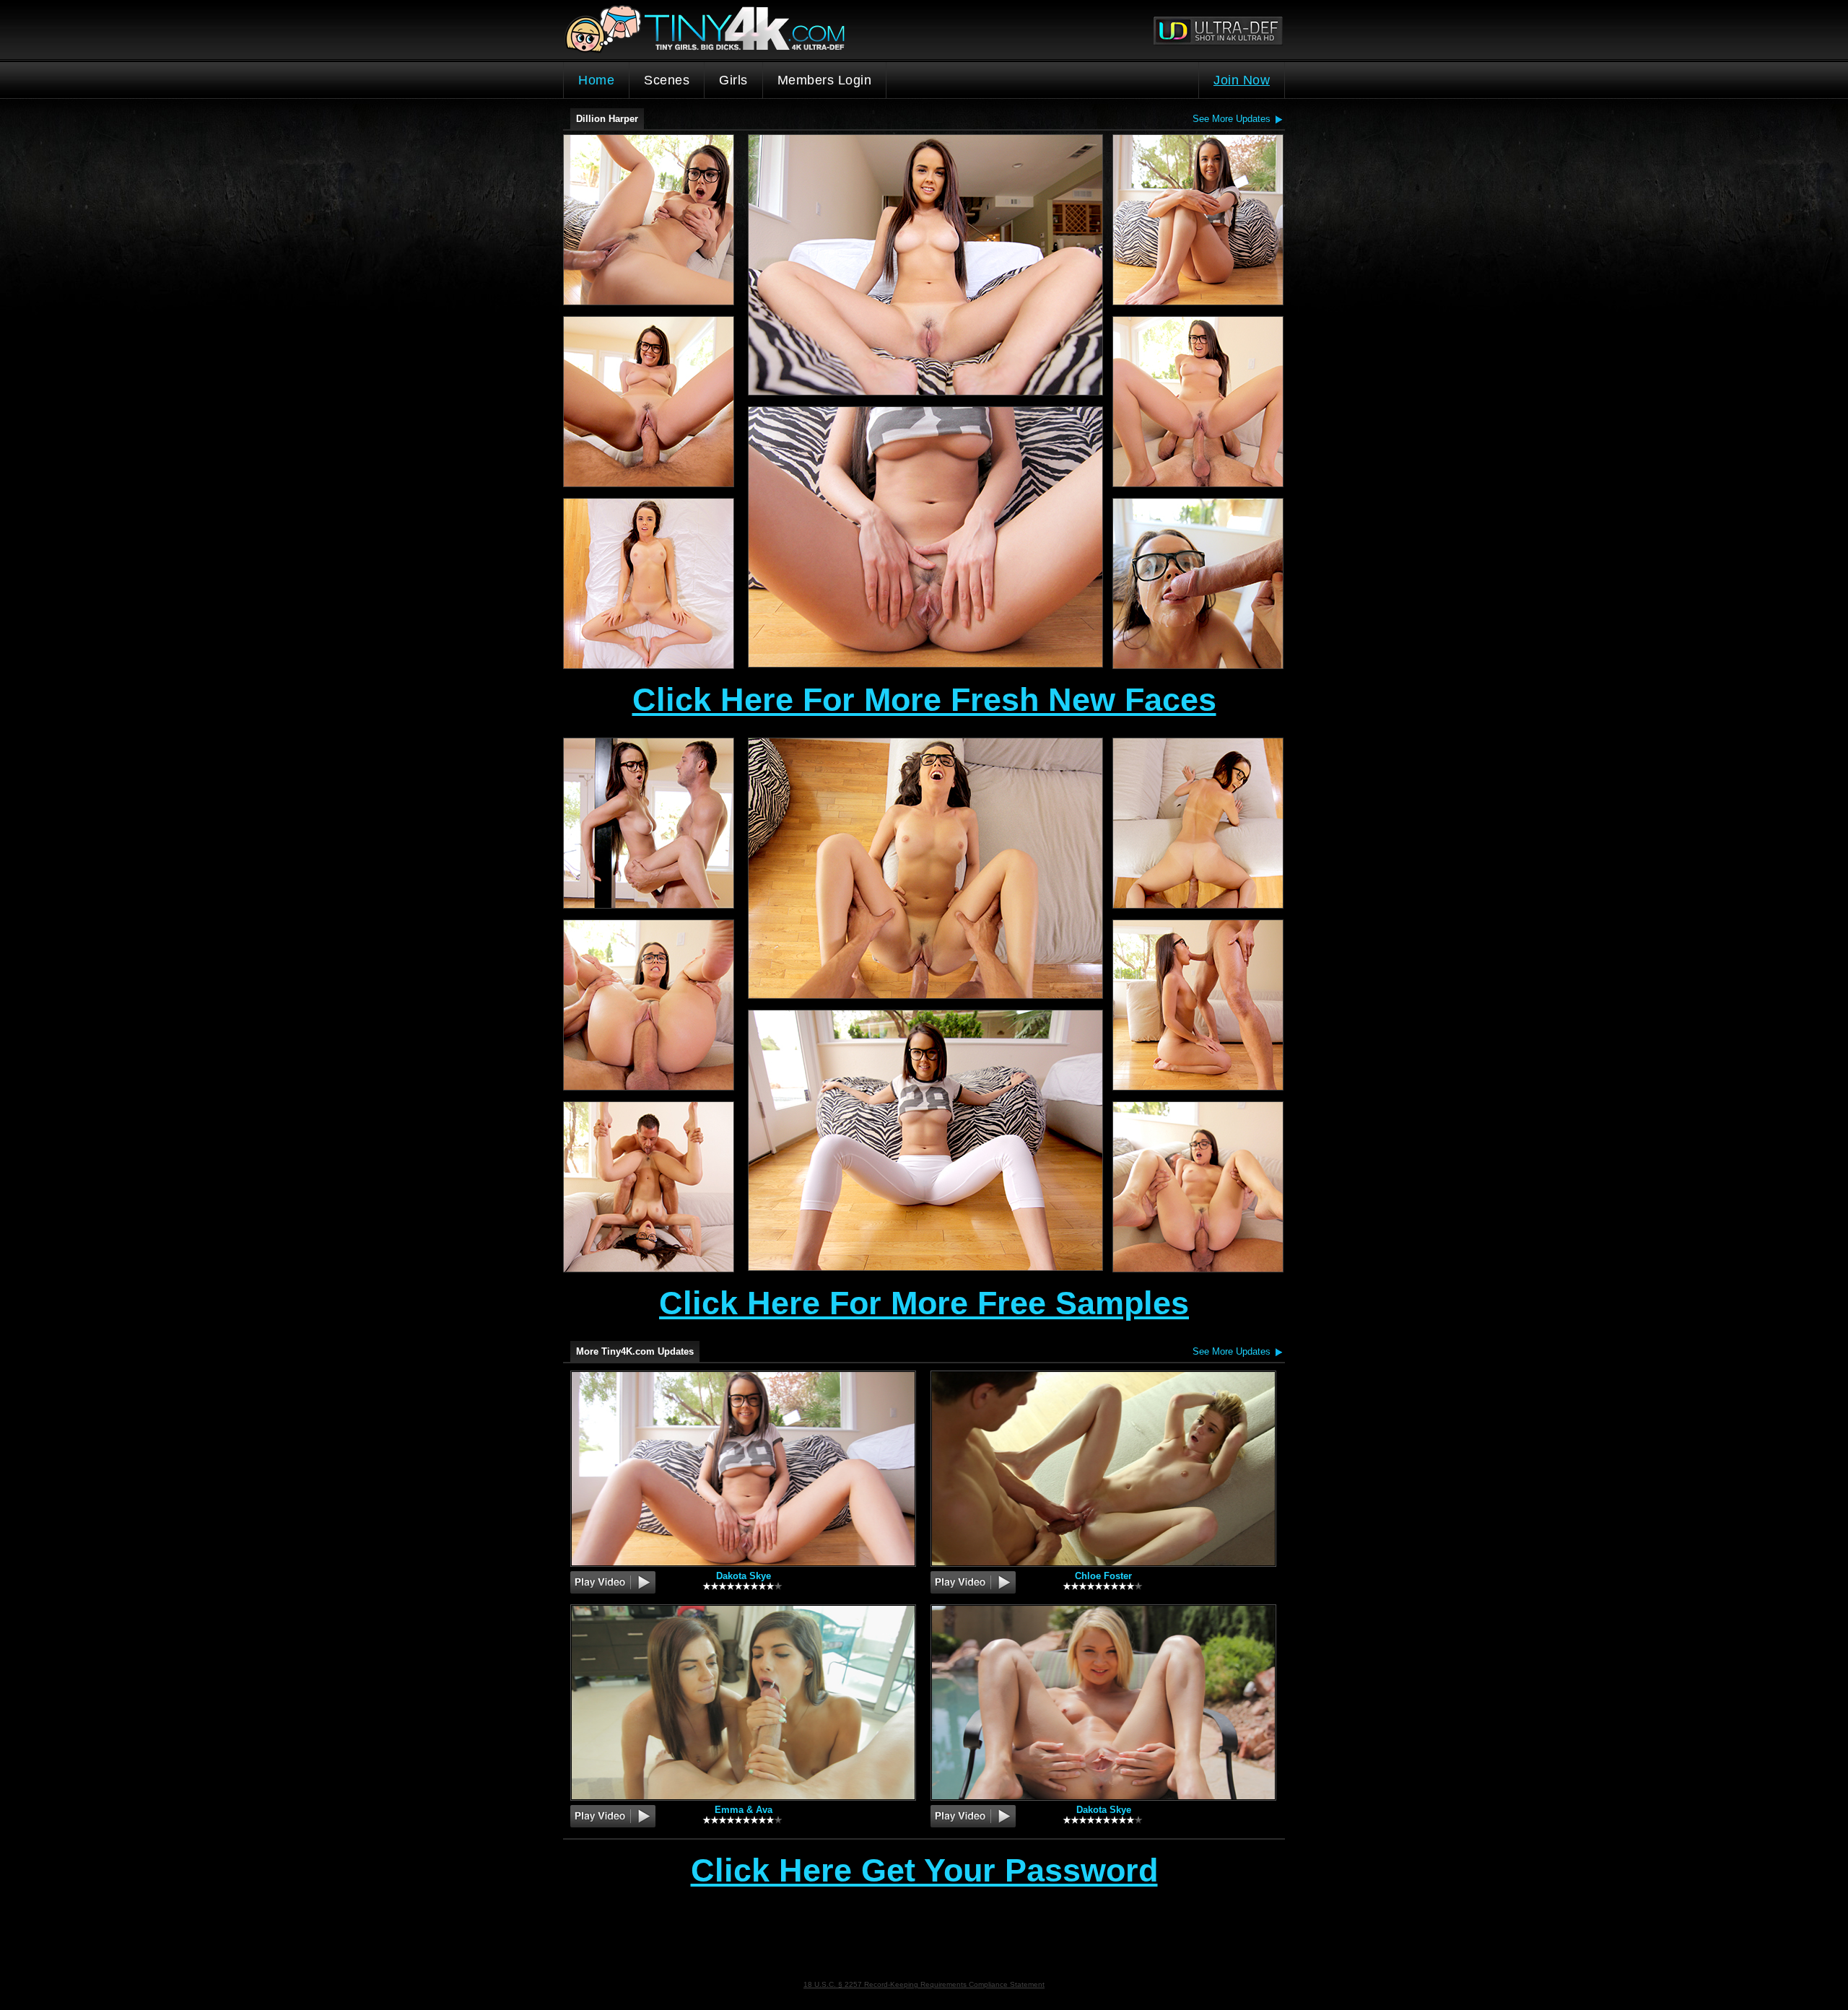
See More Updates (1232, 119)
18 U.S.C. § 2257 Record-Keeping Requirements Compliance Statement (924, 1984)
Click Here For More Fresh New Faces (924, 700)
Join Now (1242, 80)
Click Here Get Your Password (924, 1871)
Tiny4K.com (744, 30)
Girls (733, 80)
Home (596, 80)
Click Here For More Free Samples (924, 1303)
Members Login (825, 80)
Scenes (667, 80)
